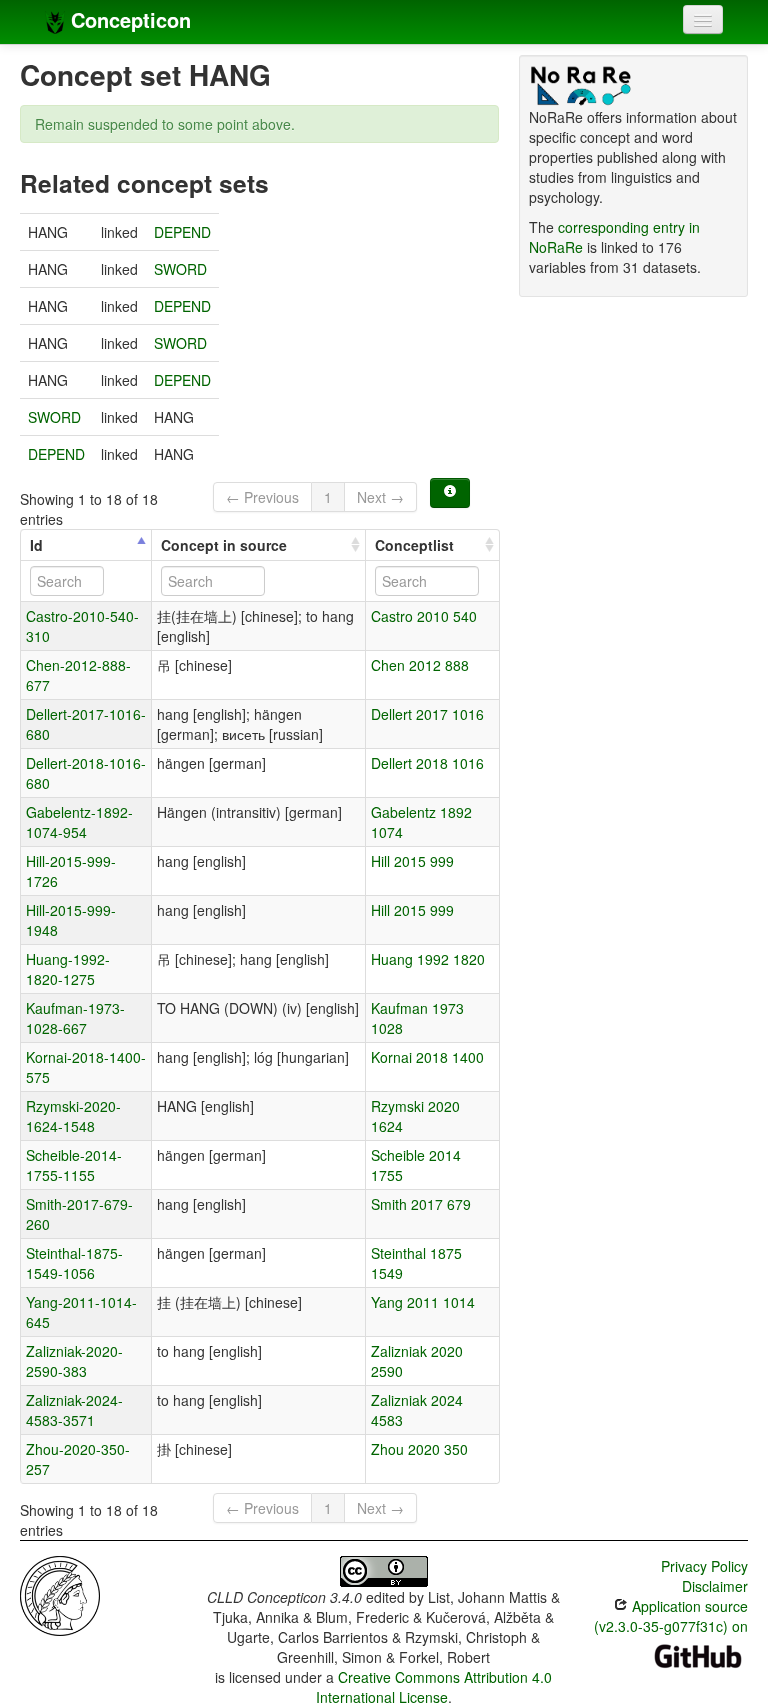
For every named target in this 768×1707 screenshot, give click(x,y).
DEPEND (182, 232)
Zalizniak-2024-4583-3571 (74, 1410)
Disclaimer (715, 1586)
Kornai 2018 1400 (427, 1057)
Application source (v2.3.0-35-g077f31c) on (671, 1616)
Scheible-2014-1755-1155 (74, 1165)
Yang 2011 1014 (423, 1302)
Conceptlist (414, 545)
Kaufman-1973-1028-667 (75, 1018)
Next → (380, 497)
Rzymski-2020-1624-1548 (73, 1116)
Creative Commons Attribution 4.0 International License (434, 1687)
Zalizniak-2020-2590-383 (74, 1361)
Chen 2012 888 (420, 665)
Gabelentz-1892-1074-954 (79, 822)
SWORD (180, 269)
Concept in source (224, 545)
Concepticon (128, 19)
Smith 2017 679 (421, 1204)
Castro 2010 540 (424, 616)
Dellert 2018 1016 (427, 763)
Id (36, 545)
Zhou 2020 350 (419, 1449)
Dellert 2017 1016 (427, 714)
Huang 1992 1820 (428, 959)
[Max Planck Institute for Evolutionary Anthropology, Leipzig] (60, 1594)
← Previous (262, 497)
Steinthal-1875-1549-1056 (74, 1263)
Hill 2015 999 (412, 861)
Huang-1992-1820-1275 (68, 969)
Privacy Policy (704, 1566)
